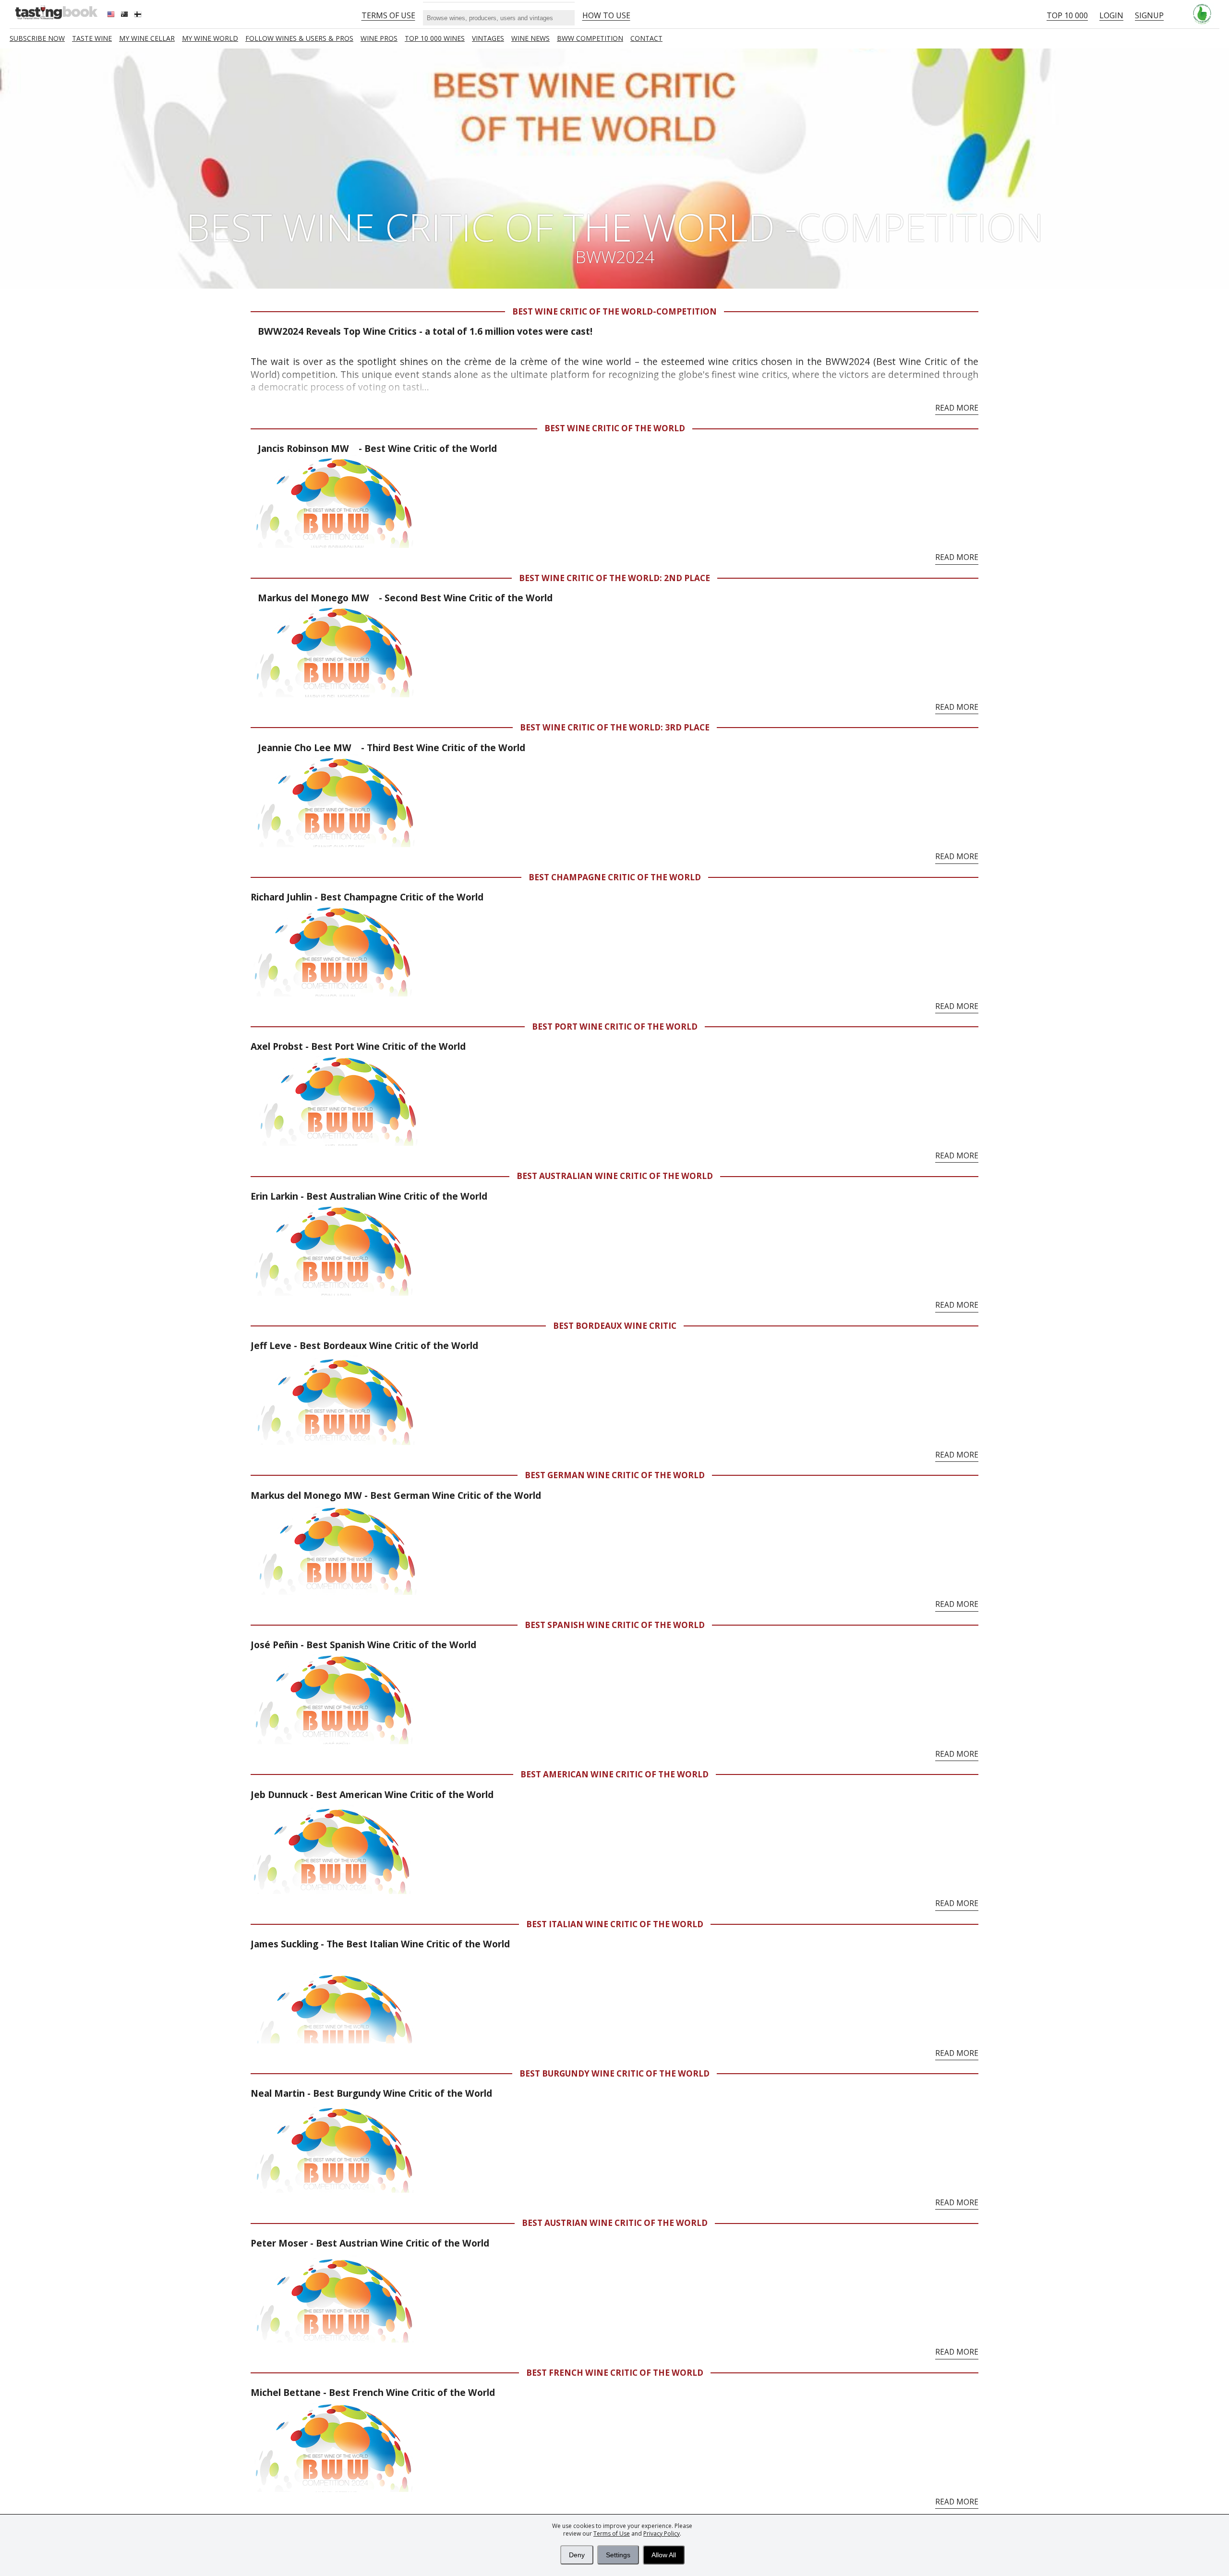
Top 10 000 (1067, 15)
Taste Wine (92, 38)
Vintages (488, 38)
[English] (112, 15)
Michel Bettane (286, 2392)
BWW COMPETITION (590, 38)
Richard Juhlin (281, 897)
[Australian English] (125, 15)
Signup (1149, 15)
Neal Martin (279, 2093)
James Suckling (284, 1944)
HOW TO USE (606, 15)
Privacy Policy (662, 2533)
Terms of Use (612, 2533)
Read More (957, 408)
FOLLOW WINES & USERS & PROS (299, 38)
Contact (646, 38)
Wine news (530, 38)
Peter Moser (279, 2243)
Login (1111, 15)
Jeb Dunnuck (279, 1794)
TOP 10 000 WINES (435, 38)
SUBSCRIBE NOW (37, 38)
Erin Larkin (276, 1196)
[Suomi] (139, 15)
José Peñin (274, 1645)
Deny (577, 2555)
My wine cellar (147, 38)
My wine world (210, 38)
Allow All (664, 2555)
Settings (618, 2555)
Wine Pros (379, 38)
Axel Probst (278, 1046)
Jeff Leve (272, 1345)
